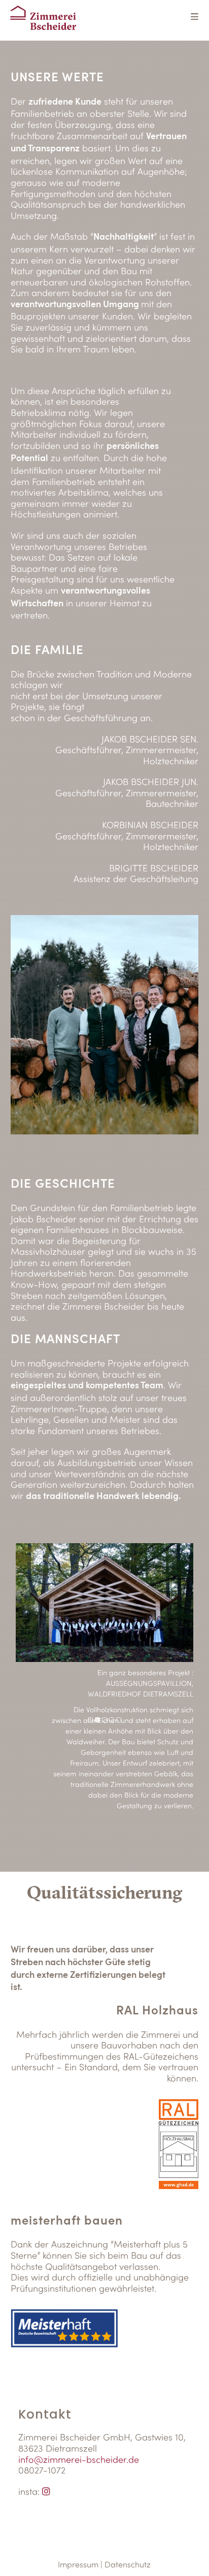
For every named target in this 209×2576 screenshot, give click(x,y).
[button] (90, 1720)
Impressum (78, 2564)
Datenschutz (128, 2564)
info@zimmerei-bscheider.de (79, 2459)
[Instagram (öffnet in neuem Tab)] (46, 2491)
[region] (105, 1692)
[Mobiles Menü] (195, 18)
